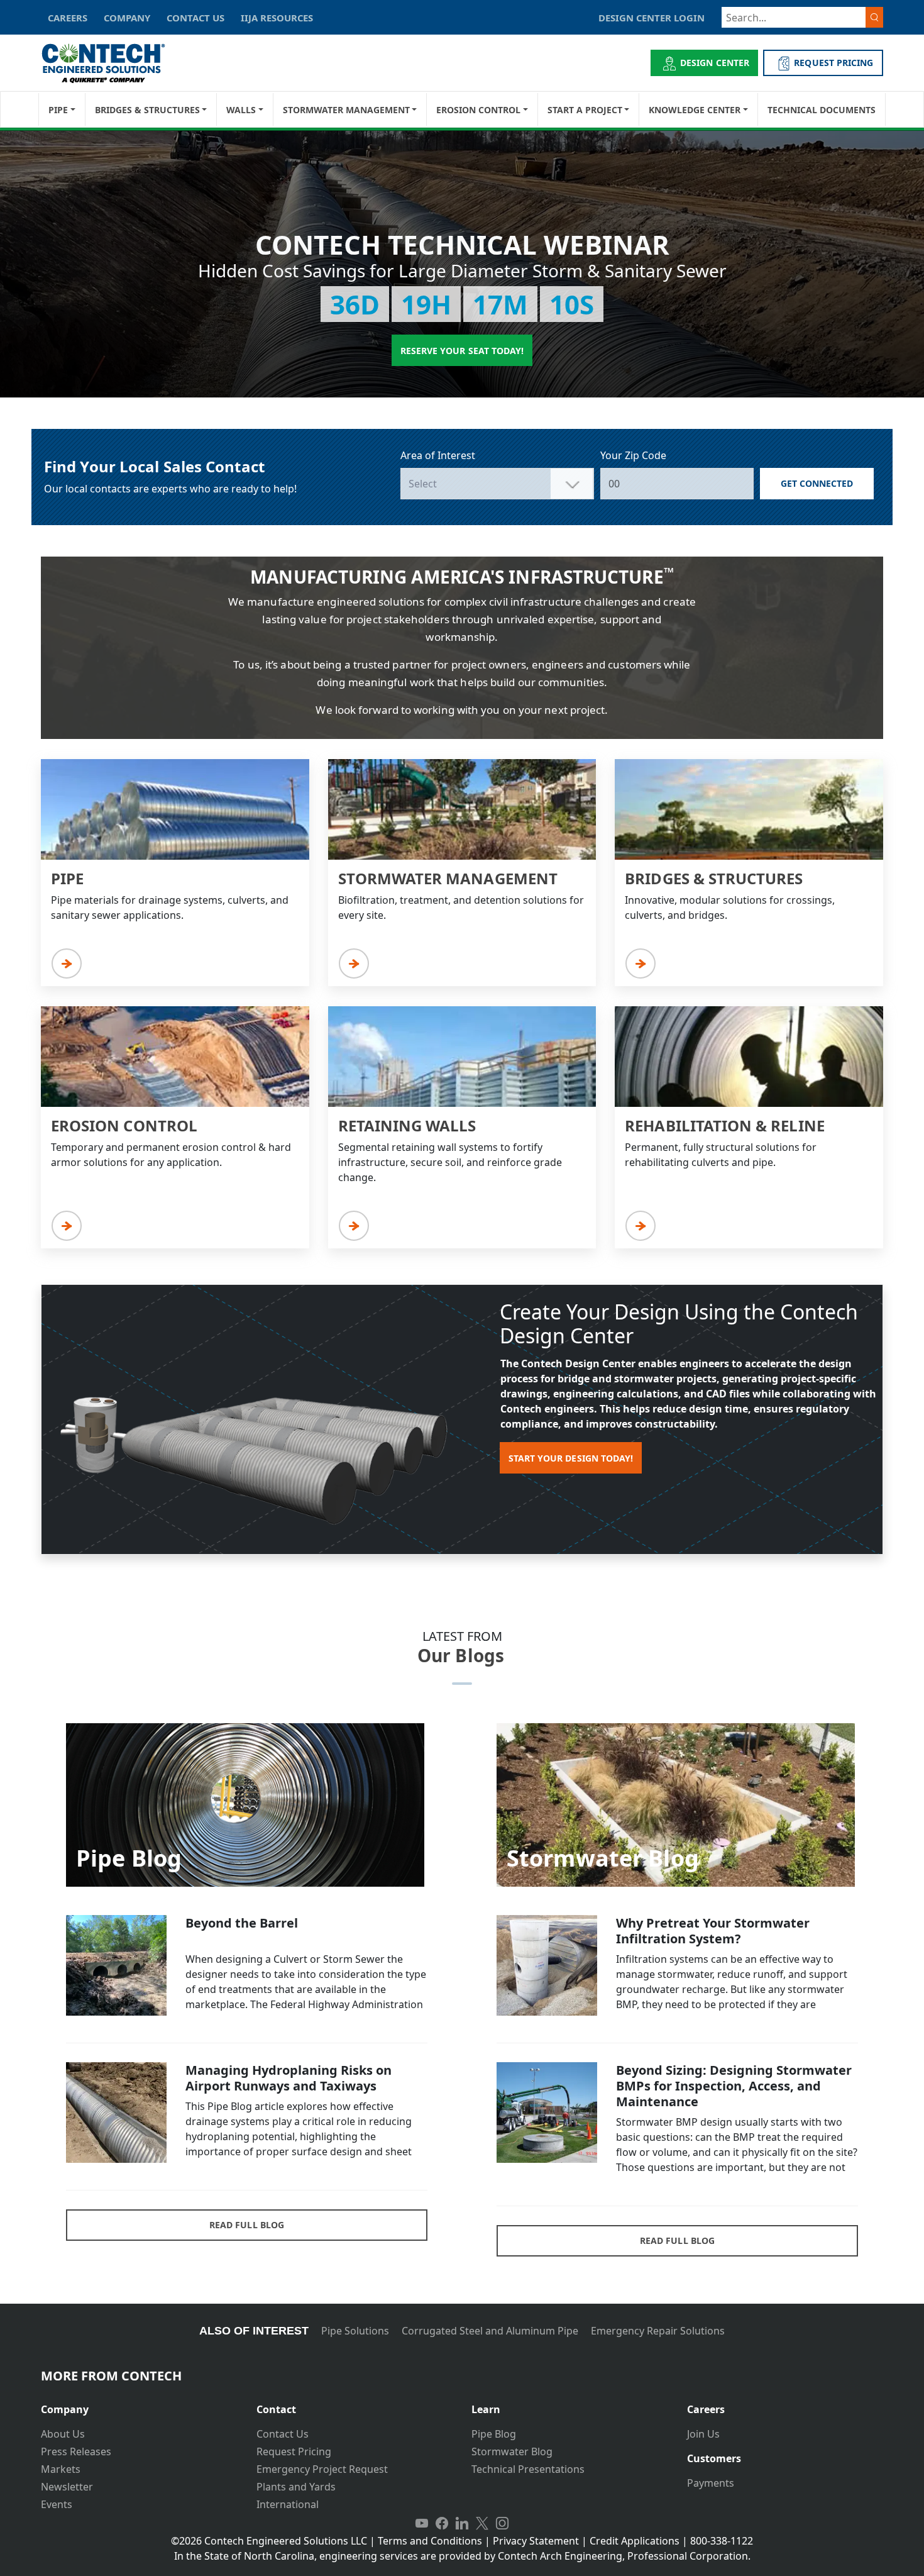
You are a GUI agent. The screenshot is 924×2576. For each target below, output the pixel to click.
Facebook (442, 2523)
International (288, 2504)
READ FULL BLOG (247, 2225)
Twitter (482, 2523)
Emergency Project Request (322, 2469)
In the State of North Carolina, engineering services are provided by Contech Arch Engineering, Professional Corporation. (462, 2556)
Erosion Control (478, 110)
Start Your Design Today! (571, 1458)
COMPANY (127, 18)
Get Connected (817, 483)
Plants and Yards (296, 2487)
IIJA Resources (277, 18)
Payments (711, 2483)
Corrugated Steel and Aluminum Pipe (490, 2331)
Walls (241, 110)
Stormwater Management (346, 110)
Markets (61, 2469)
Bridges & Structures (147, 110)
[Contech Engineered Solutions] (112, 63)
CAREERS (68, 18)
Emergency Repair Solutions (658, 2331)
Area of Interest (438, 455)
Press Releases (76, 2451)
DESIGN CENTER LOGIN (652, 18)
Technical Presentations (528, 2469)
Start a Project (585, 110)
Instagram (502, 2523)
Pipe (58, 110)
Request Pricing (294, 2451)
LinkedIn (462, 2523)
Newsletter (67, 2487)
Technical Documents (822, 110)
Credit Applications (635, 2541)
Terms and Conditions (430, 2541)
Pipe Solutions (355, 2331)
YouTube (422, 2523)
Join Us (703, 2434)
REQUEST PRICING (833, 63)
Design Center (715, 63)
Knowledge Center (695, 110)
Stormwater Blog (512, 2451)
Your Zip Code (633, 455)
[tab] (139, 2405)
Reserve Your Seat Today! (462, 351)
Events (57, 2504)
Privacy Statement (536, 2541)
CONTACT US (195, 18)
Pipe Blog (494, 2434)
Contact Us (283, 2434)
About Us (63, 2434)
